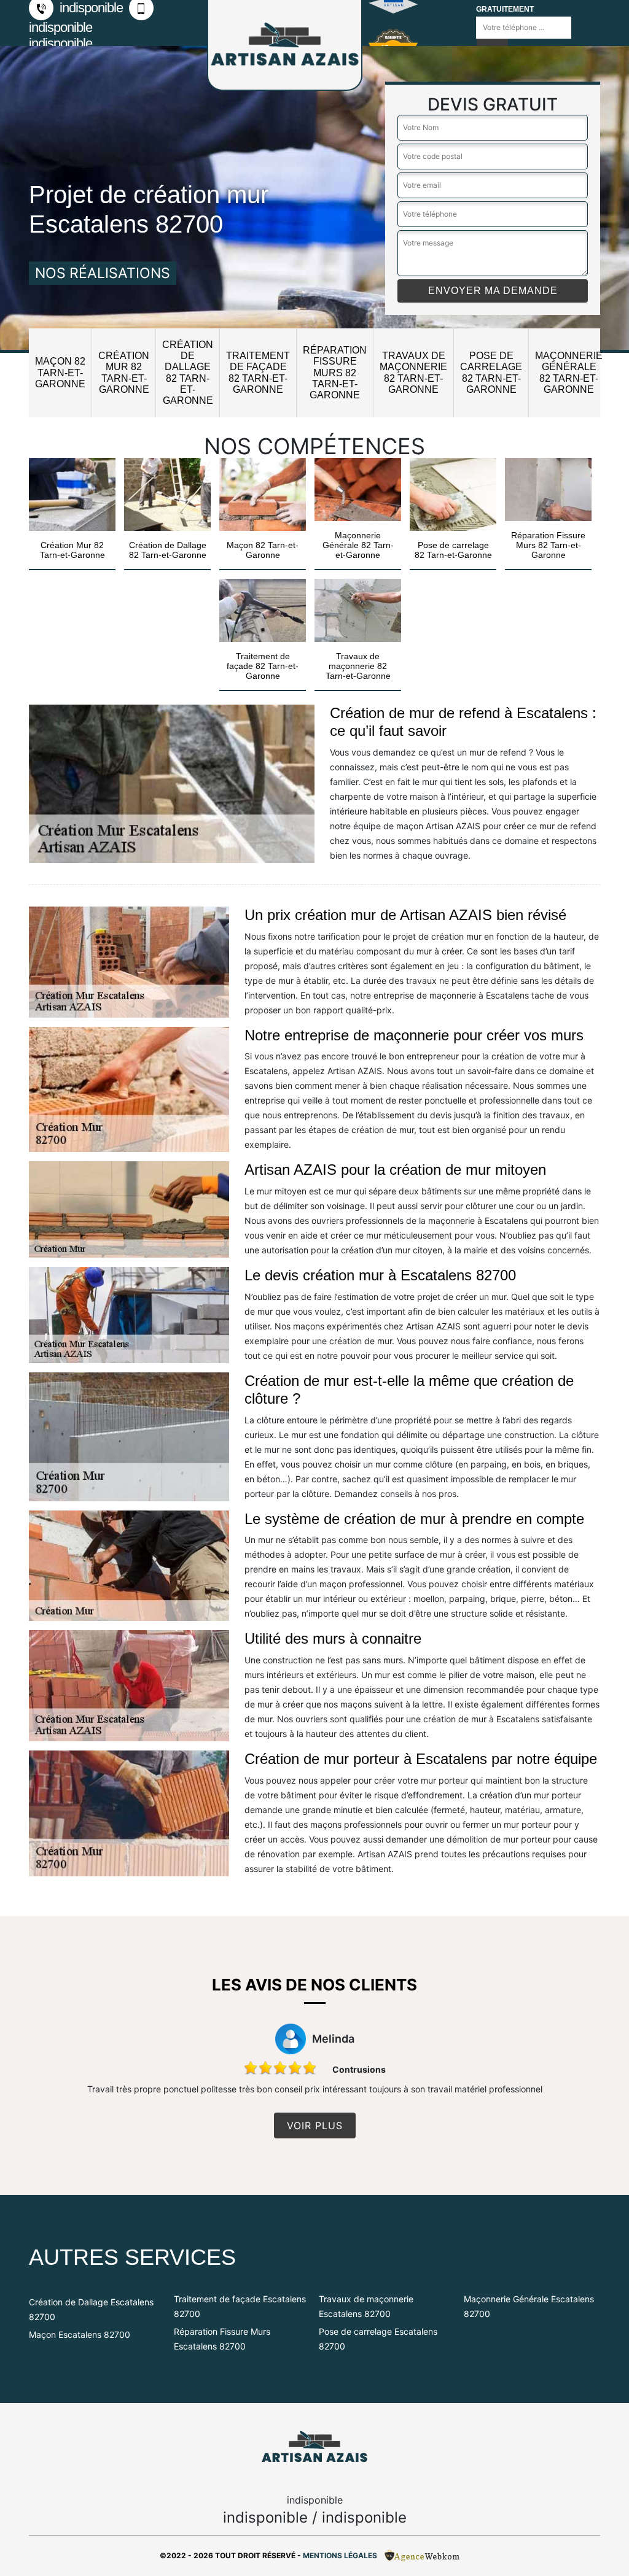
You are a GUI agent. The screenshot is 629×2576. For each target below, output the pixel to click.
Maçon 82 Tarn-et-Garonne (60, 372)
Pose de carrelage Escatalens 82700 (378, 2339)
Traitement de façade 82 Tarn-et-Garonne (258, 373)
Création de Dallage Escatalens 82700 (91, 2309)
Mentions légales (340, 2555)
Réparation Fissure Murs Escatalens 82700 (222, 2339)
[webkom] (423, 2555)
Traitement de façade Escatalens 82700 (240, 2306)
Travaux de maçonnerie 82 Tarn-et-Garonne (413, 373)
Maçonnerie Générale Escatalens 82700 (529, 2306)
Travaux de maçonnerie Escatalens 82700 (366, 2306)
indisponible (90, 8)
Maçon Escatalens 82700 (80, 2334)
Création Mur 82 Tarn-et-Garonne (124, 373)
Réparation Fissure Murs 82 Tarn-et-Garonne (335, 373)
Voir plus (315, 2125)
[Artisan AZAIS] (314, 2447)
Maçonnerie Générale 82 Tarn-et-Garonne (569, 373)
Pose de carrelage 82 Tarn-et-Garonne (491, 373)
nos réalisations (103, 273)
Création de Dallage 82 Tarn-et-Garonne (188, 373)
